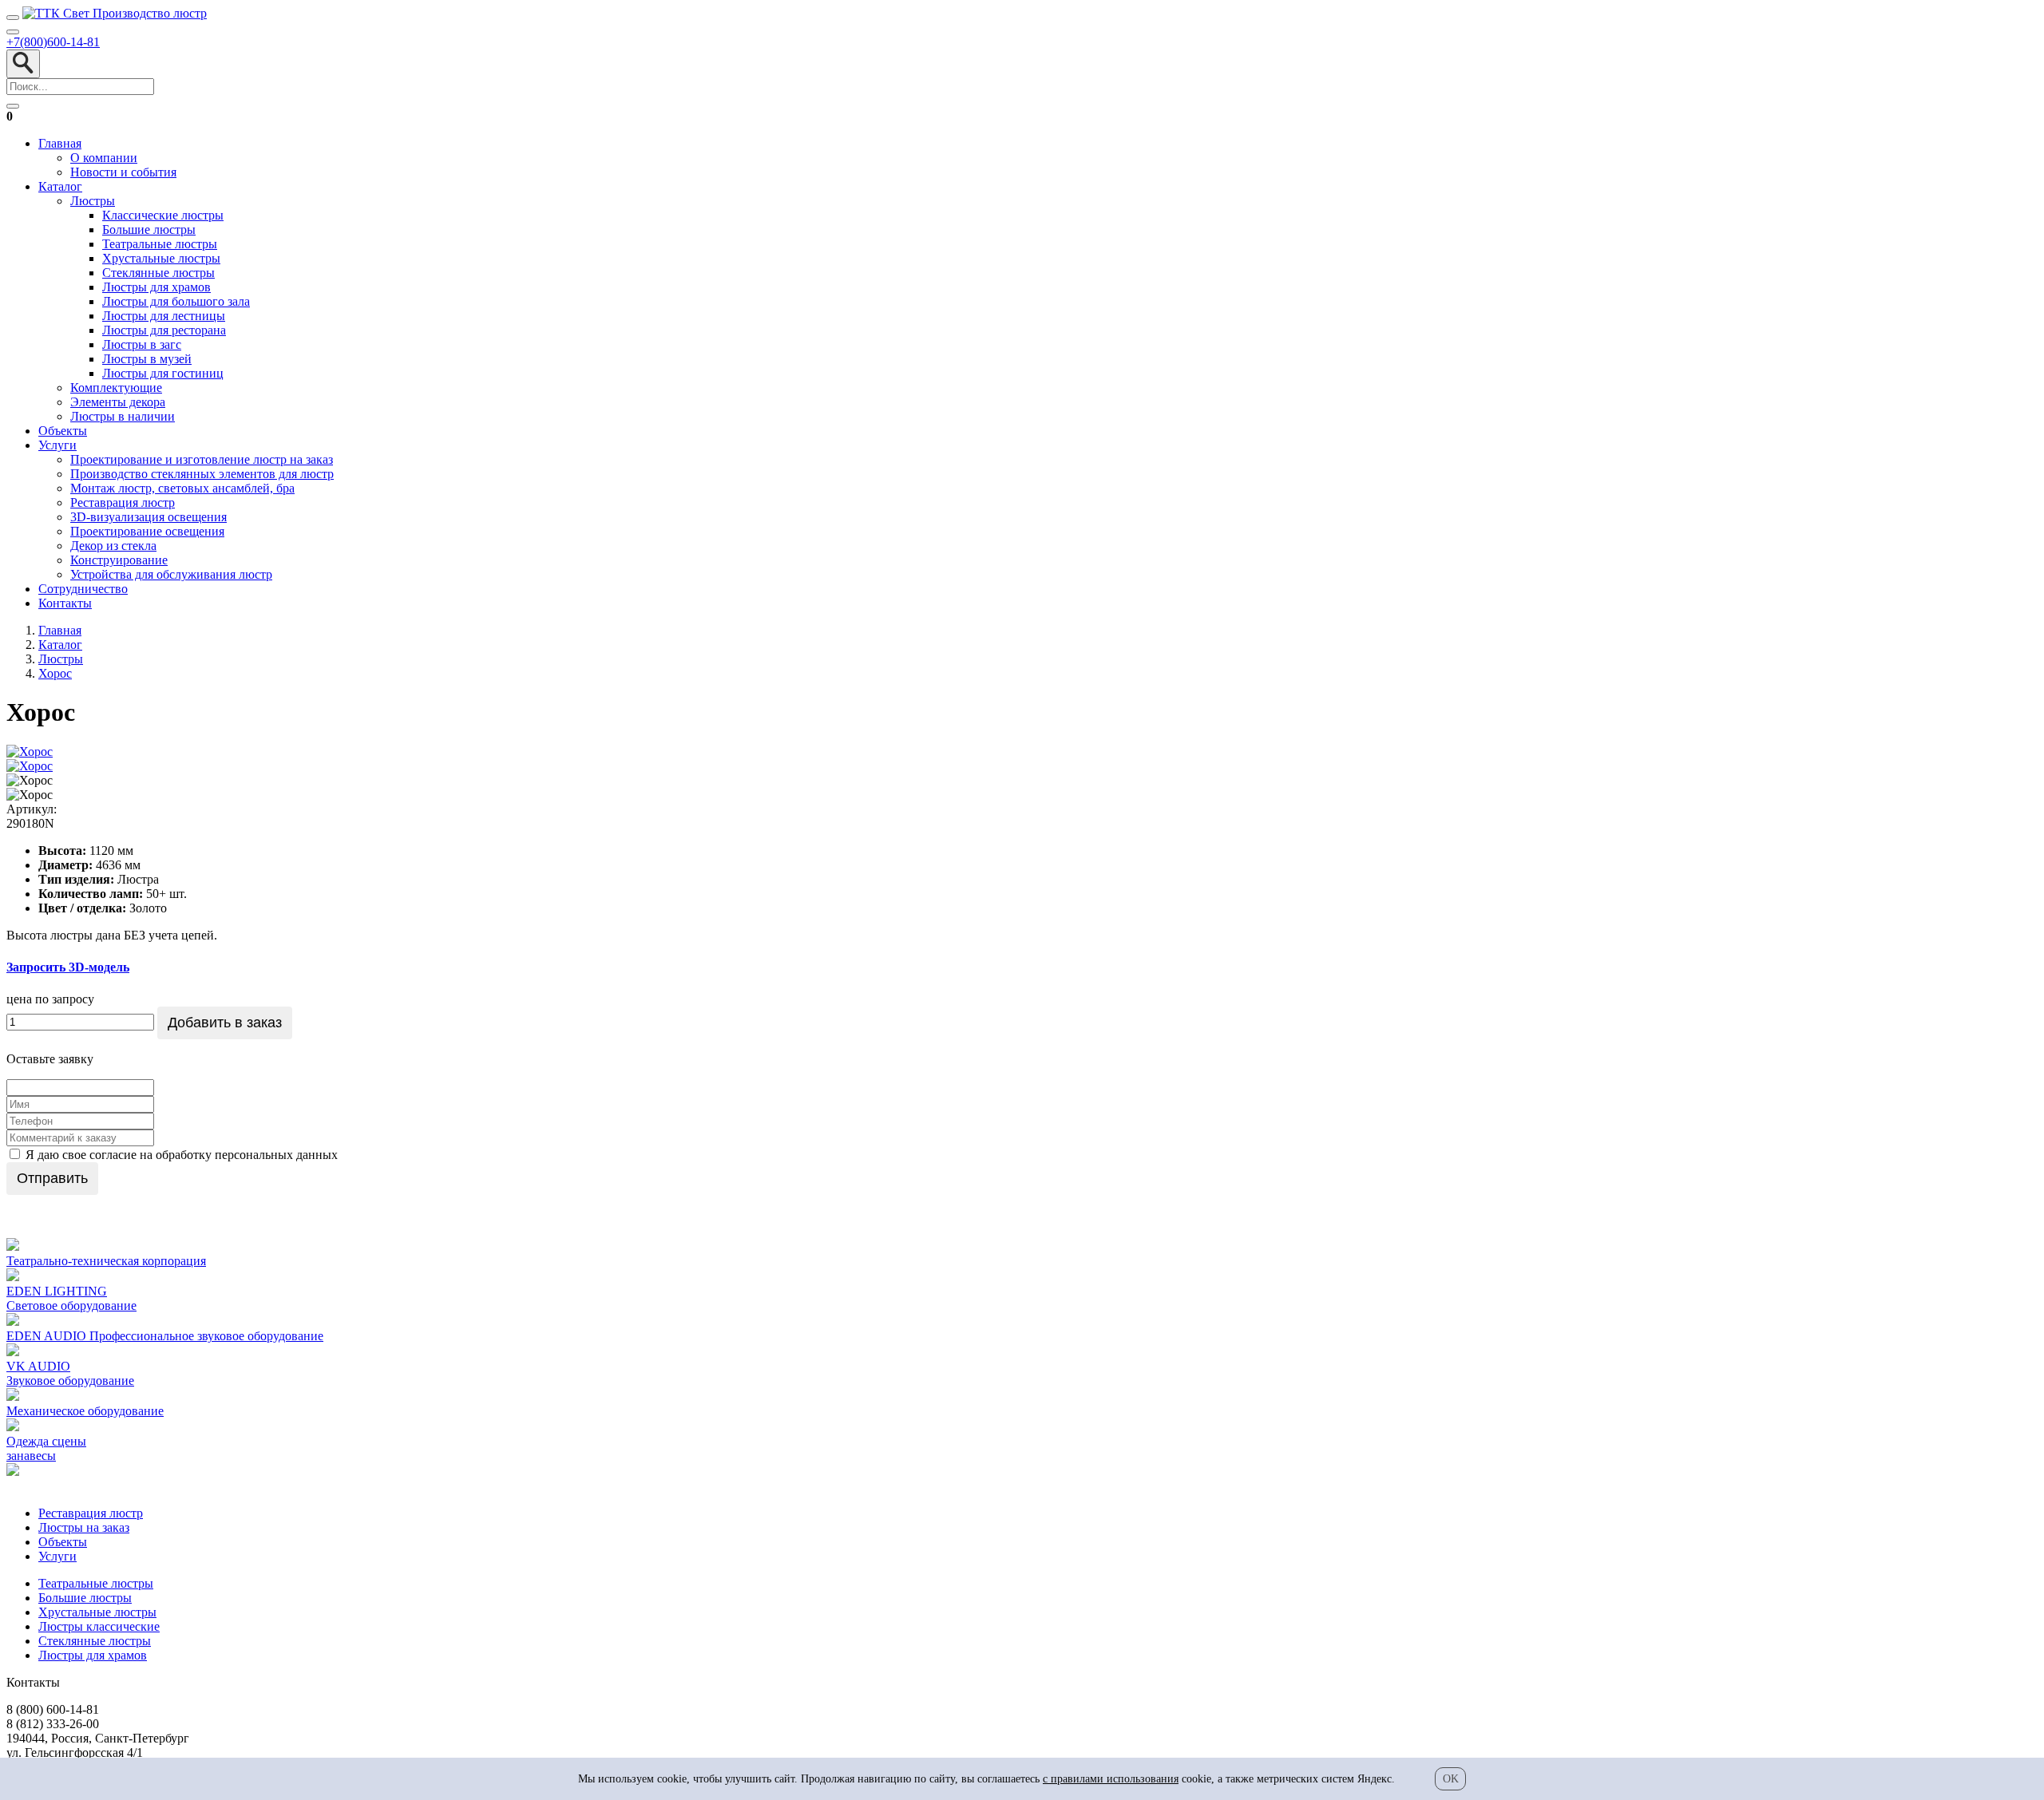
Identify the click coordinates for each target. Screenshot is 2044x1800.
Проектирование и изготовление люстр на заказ (202, 459)
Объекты (63, 431)
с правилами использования (1111, 1779)
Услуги (57, 445)
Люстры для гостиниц (163, 373)
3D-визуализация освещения (149, 517)
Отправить (52, 1178)
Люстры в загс (142, 344)
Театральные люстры (160, 244)
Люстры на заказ (84, 1527)
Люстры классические (99, 1626)
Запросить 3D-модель (68, 967)
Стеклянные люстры (158, 273)
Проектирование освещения (147, 531)
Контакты (65, 603)
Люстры (93, 201)
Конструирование (119, 560)
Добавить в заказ (225, 1023)
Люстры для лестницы (164, 316)
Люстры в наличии (123, 416)
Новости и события (123, 172)
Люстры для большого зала (176, 301)
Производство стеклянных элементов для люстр (202, 474)
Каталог (60, 186)
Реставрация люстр (123, 502)
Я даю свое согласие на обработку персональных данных (180, 1155)
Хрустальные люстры (161, 258)
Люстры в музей (147, 359)
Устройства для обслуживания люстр (171, 574)
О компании (104, 158)
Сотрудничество (83, 589)
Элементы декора (118, 402)
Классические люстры (163, 215)
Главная (60, 143)
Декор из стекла (113, 546)
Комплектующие (116, 388)
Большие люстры (149, 229)
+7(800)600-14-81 (53, 42)
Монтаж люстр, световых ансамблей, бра (182, 488)
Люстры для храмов (156, 287)
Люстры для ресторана (164, 330)
